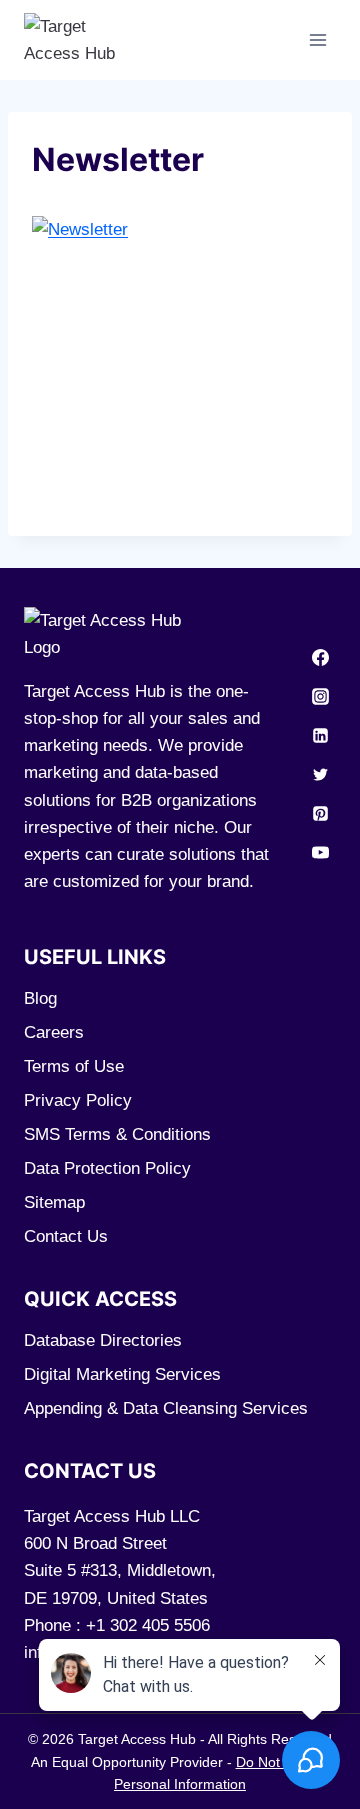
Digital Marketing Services (122, 1374)
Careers (54, 1032)
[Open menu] (317, 39)
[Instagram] (320, 697)
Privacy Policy (78, 1100)
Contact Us (66, 1236)
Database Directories (103, 1340)
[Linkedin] (320, 736)
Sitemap (54, 1202)
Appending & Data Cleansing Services (166, 1408)
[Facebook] (320, 657)
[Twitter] (320, 775)
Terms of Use (74, 1066)
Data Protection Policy (107, 1168)
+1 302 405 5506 (148, 1625)
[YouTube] (320, 853)
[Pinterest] (320, 814)
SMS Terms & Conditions (117, 1134)
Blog (40, 998)
